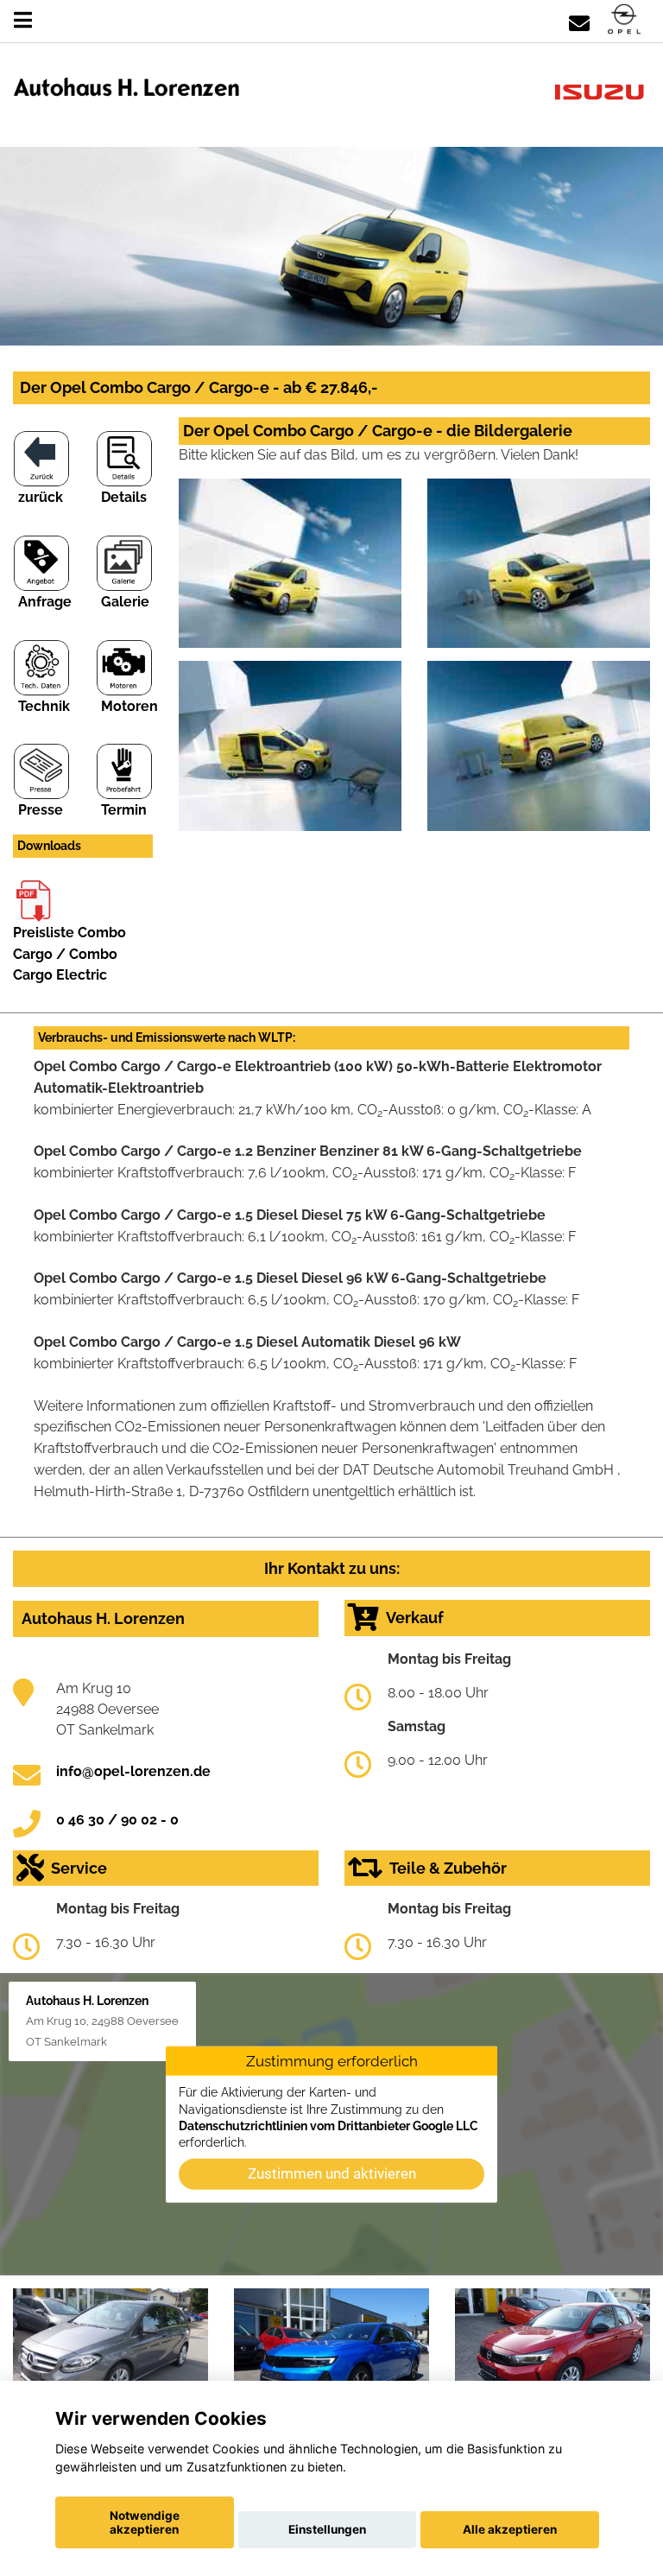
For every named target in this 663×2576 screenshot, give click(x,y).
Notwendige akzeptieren (145, 2522)
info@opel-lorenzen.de (133, 1771)
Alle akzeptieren (510, 2529)
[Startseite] (624, 20)
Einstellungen (327, 2529)
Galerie (125, 602)
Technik (44, 706)
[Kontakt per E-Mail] (579, 20)
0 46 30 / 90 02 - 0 (117, 1820)
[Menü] (23, 20)
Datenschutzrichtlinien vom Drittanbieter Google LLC (328, 2126)
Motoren (129, 706)
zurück (41, 497)
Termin (124, 810)
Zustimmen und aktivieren (332, 2173)
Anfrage (45, 602)
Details (124, 497)
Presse (41, 810)
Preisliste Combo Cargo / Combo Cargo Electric (69, 954)
